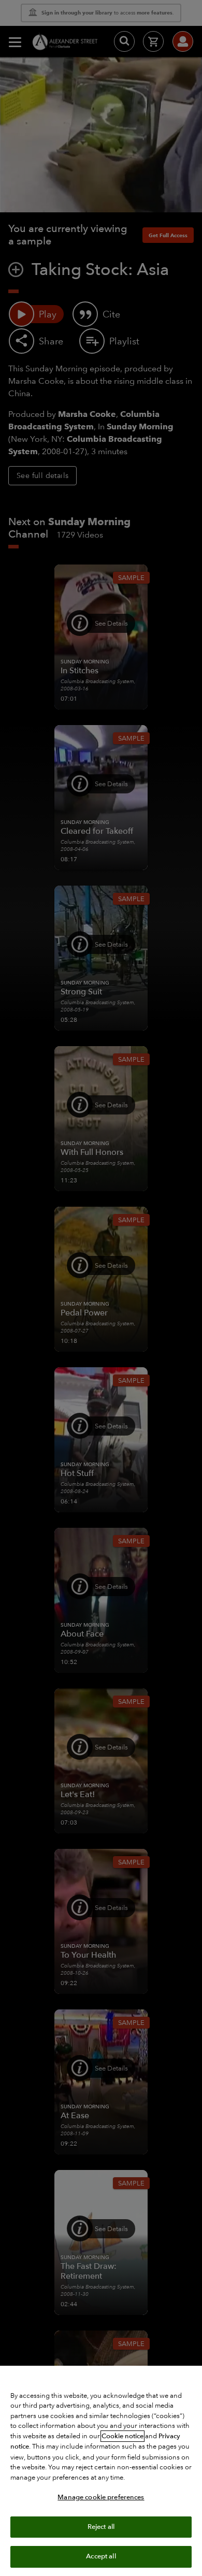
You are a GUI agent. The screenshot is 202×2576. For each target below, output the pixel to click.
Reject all (101, 2527)
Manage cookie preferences (101, 2497)
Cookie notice (122, 2436)
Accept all (101, 2556)
